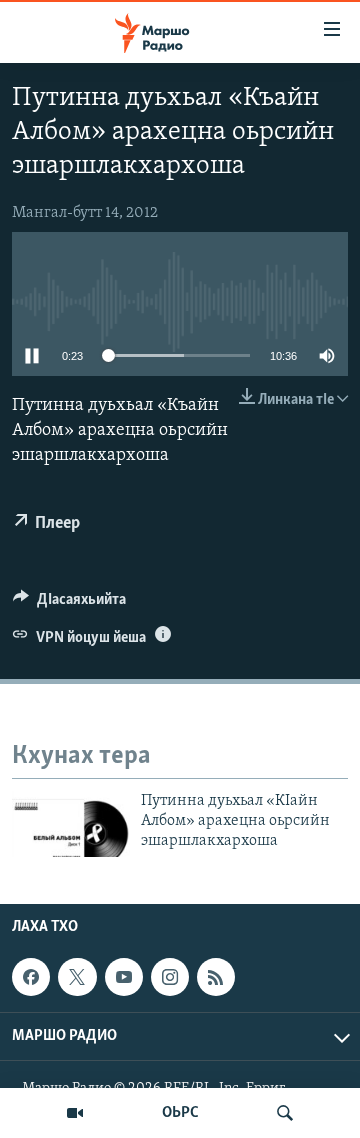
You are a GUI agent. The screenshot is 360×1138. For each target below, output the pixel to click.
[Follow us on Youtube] (124, 977)
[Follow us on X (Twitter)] (77, 977)
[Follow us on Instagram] (170, 977)
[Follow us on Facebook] (31, 977)
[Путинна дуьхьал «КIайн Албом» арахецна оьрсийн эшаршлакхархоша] (71, 824)
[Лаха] (285, 1113)
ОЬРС (180, 1113)
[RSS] (216, 977)
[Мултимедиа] (75, 1113)
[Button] (69, 604)
